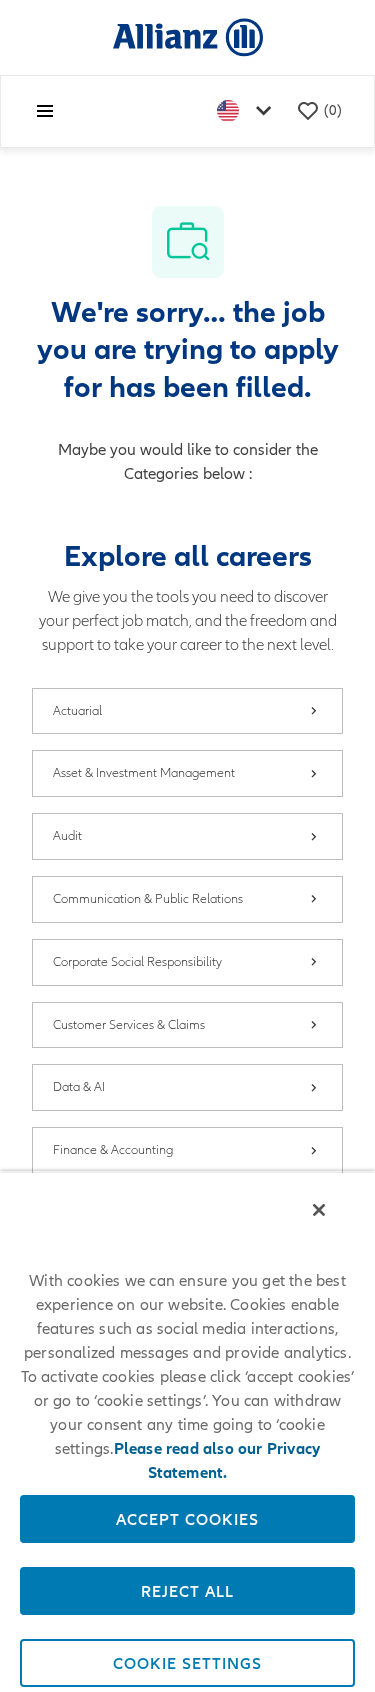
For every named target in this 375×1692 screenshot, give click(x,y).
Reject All (187, 1591)
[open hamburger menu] (45, 111)
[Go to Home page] (188, 36)
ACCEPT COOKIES (187, 1519)
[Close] (319, 1210)
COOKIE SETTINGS (187, 1663)
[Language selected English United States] (248, 111)
